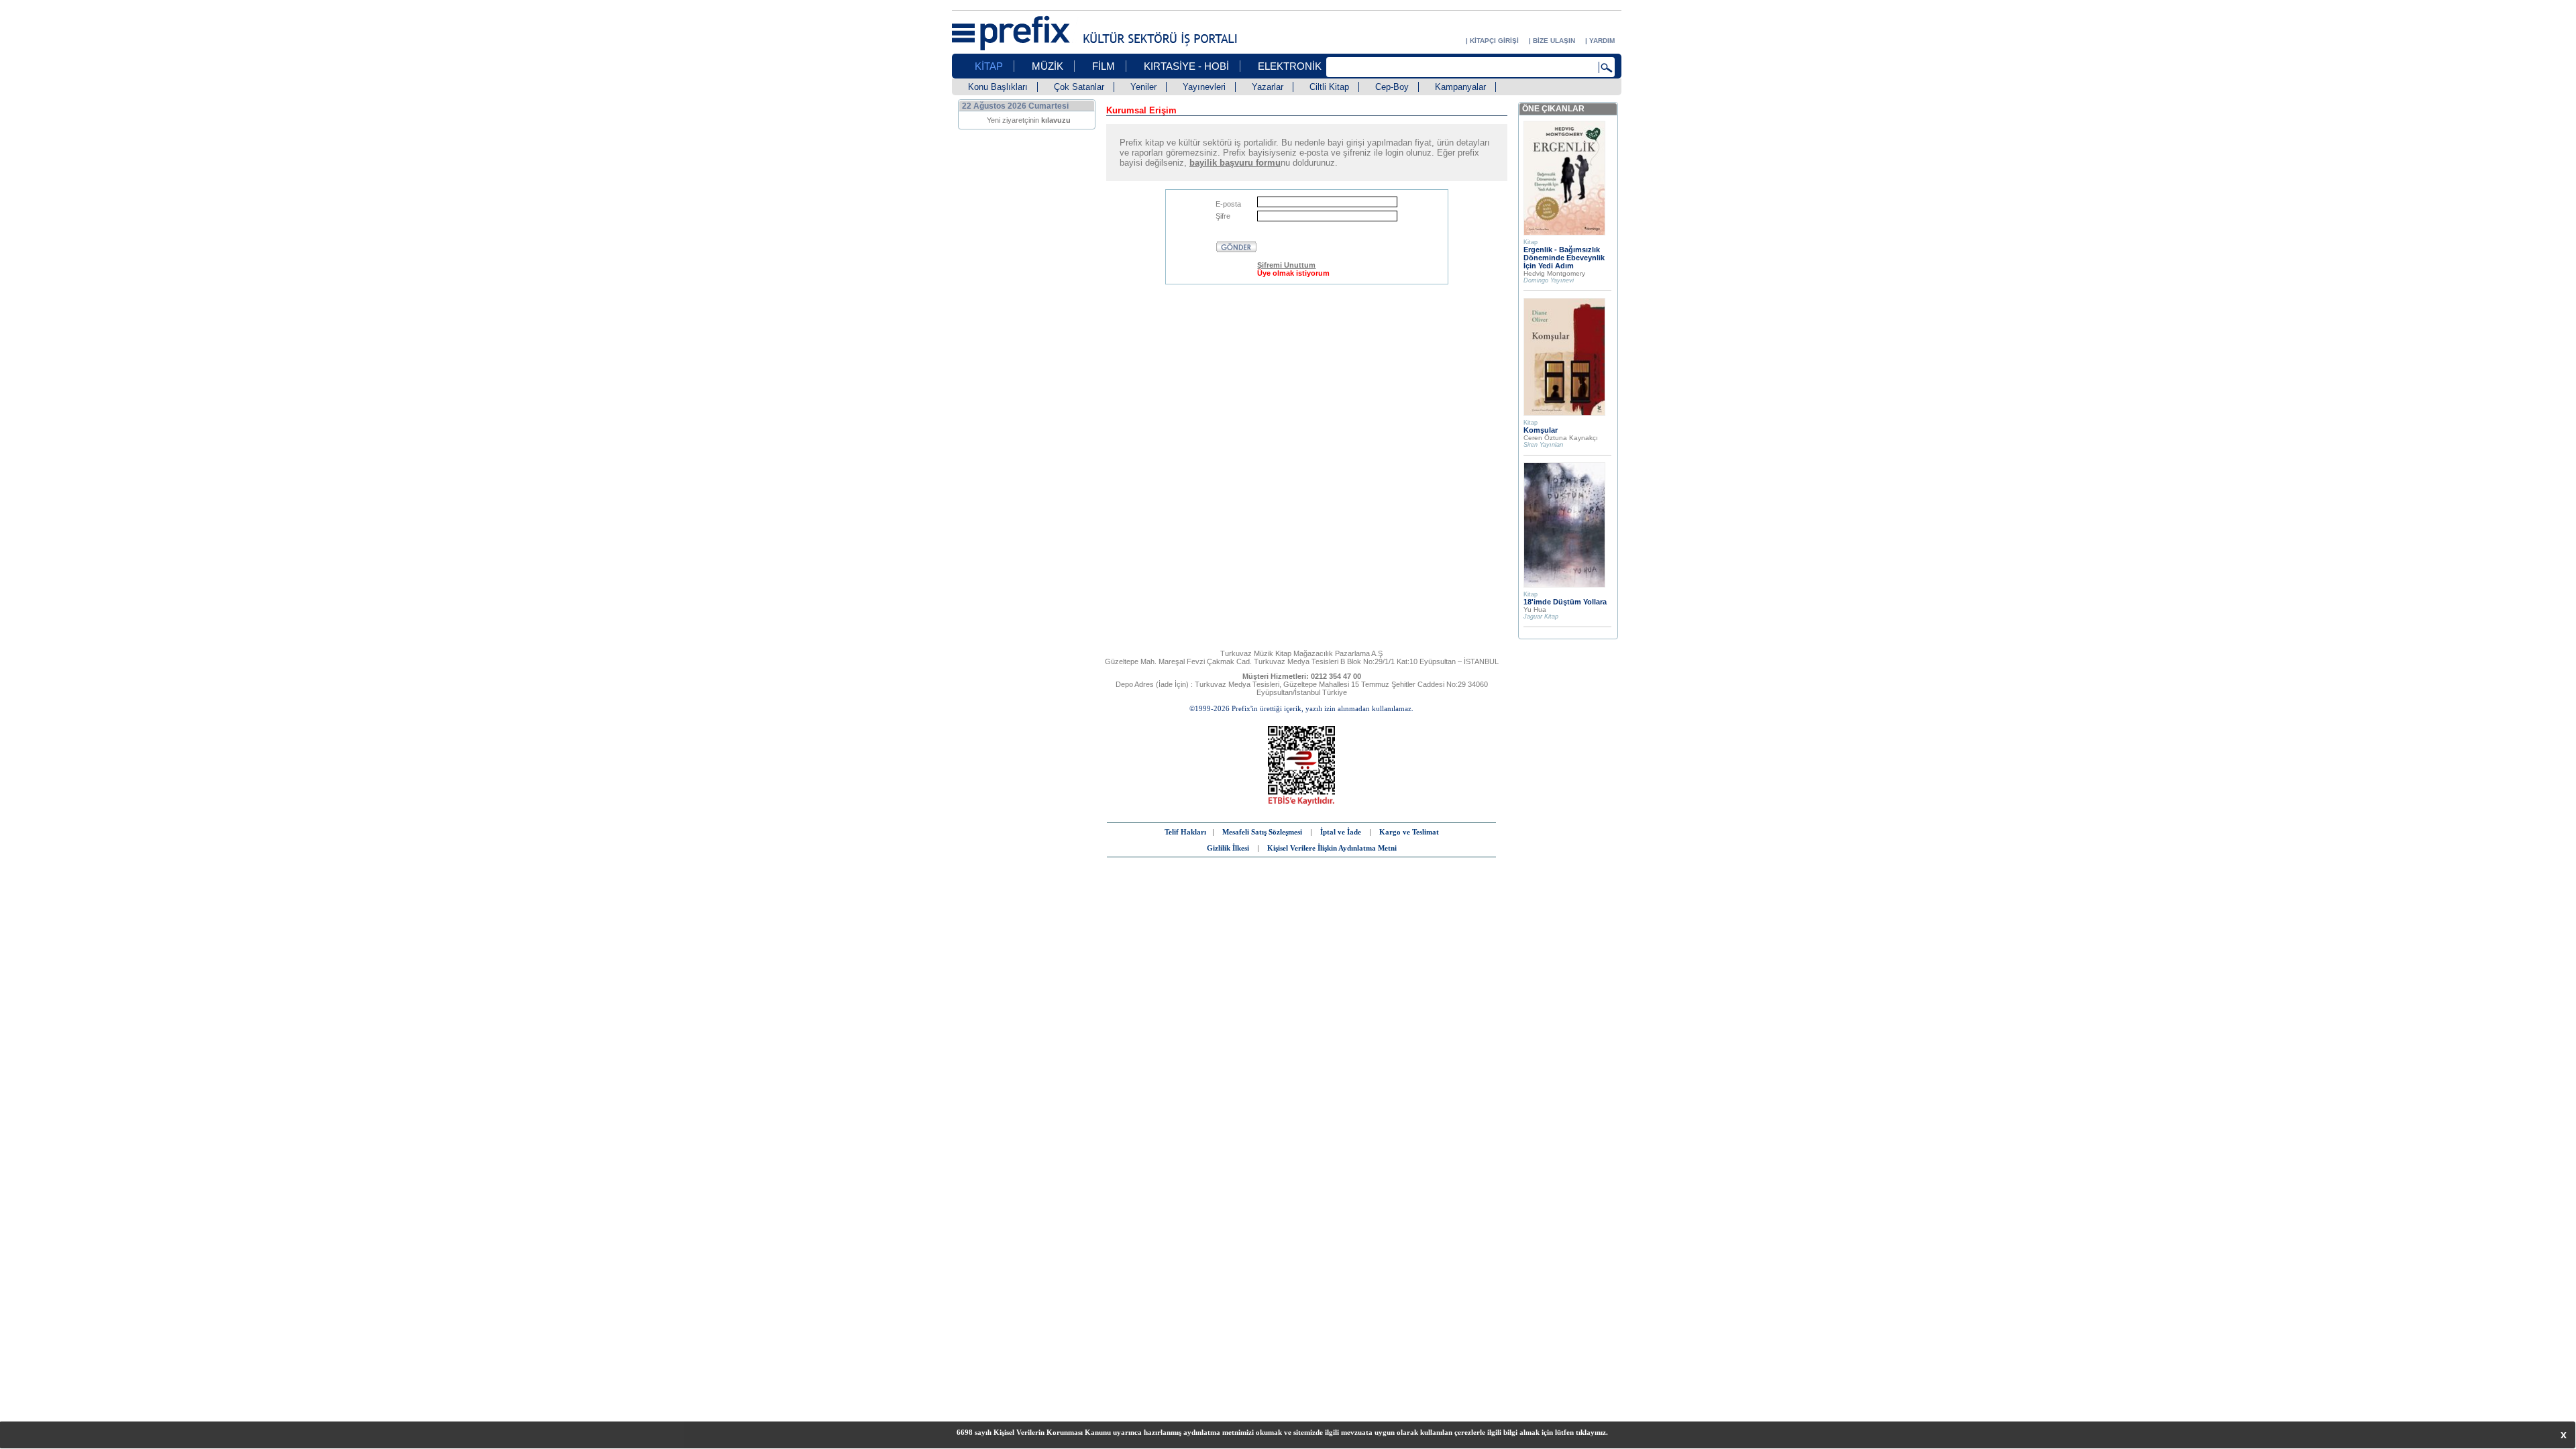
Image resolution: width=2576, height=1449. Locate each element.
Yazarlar (1268, 87)
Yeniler (1143, 87)
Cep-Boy (1392, 87)
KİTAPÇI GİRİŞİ (1494, 41)
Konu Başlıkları (998, 87)
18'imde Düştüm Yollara (1565, 602)
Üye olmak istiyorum (1293, 273)
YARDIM (1602, 41)
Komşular (1541, 430)
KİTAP (989, 66)
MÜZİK (1048, 66)
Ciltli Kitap (1329, 87)
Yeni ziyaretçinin (1029, 120)
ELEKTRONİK (1290, 66)
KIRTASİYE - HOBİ (1186, 66)
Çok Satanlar (1079, 87)
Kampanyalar (1460, 87)
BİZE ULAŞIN (1554, 41)
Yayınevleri (1204, 87)
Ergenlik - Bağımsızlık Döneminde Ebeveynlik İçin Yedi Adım (1564, 258)
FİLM (1104, 66)
